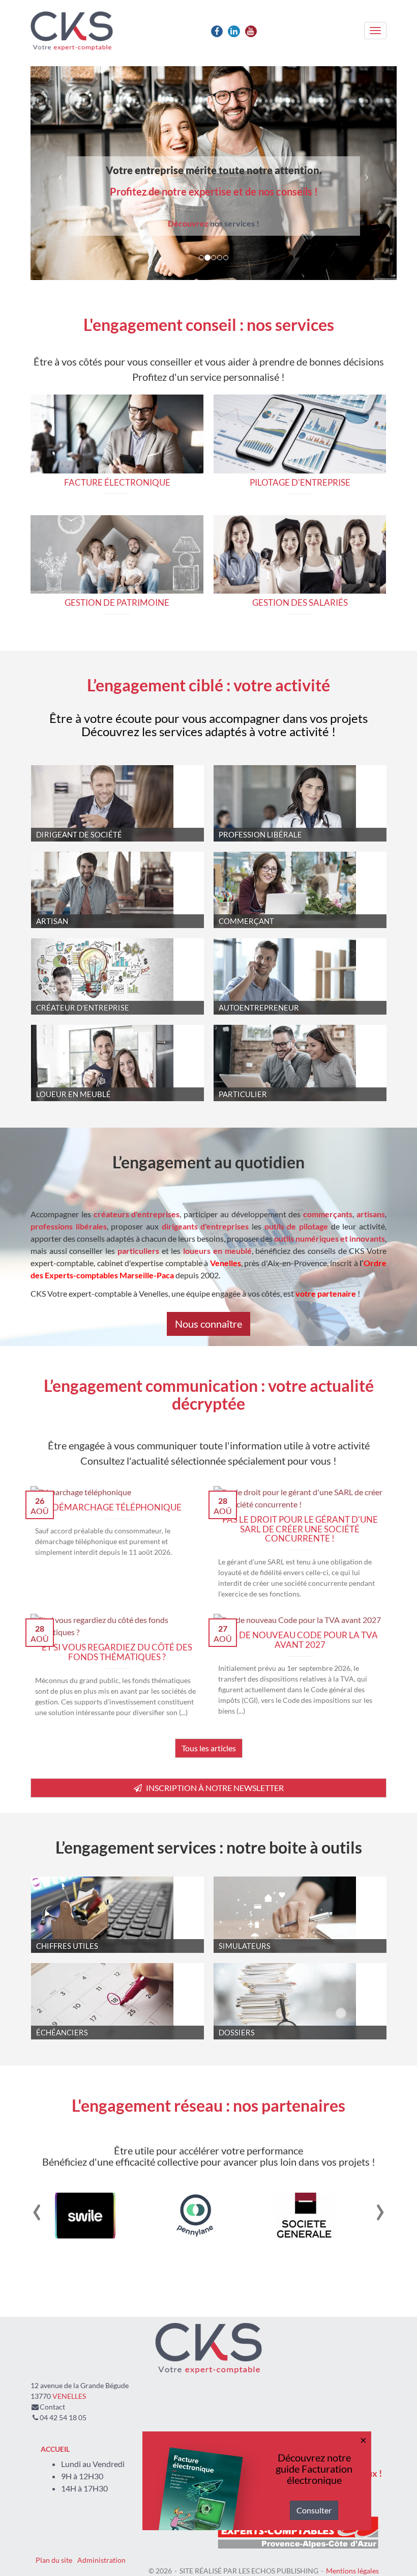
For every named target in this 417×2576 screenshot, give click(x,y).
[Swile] (64, 2216)
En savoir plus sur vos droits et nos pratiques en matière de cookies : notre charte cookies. (161, 2514)
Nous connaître (208, 1324)
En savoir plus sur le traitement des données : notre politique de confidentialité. (142, 2524)
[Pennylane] (174, 2216)
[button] (58, 173)
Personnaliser (262, 2550)
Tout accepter (64, 2550)
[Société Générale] (283, 2216)
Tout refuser (163, 2550)
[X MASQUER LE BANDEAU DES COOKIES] (316, 2429)
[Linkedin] (234, 31)
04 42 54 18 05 (63, 2417)
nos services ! (214, 223)
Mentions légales (352, 2571)
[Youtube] (251, 31)
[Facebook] (217, 31)
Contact (52, 2407)
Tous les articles (209, 1748)
